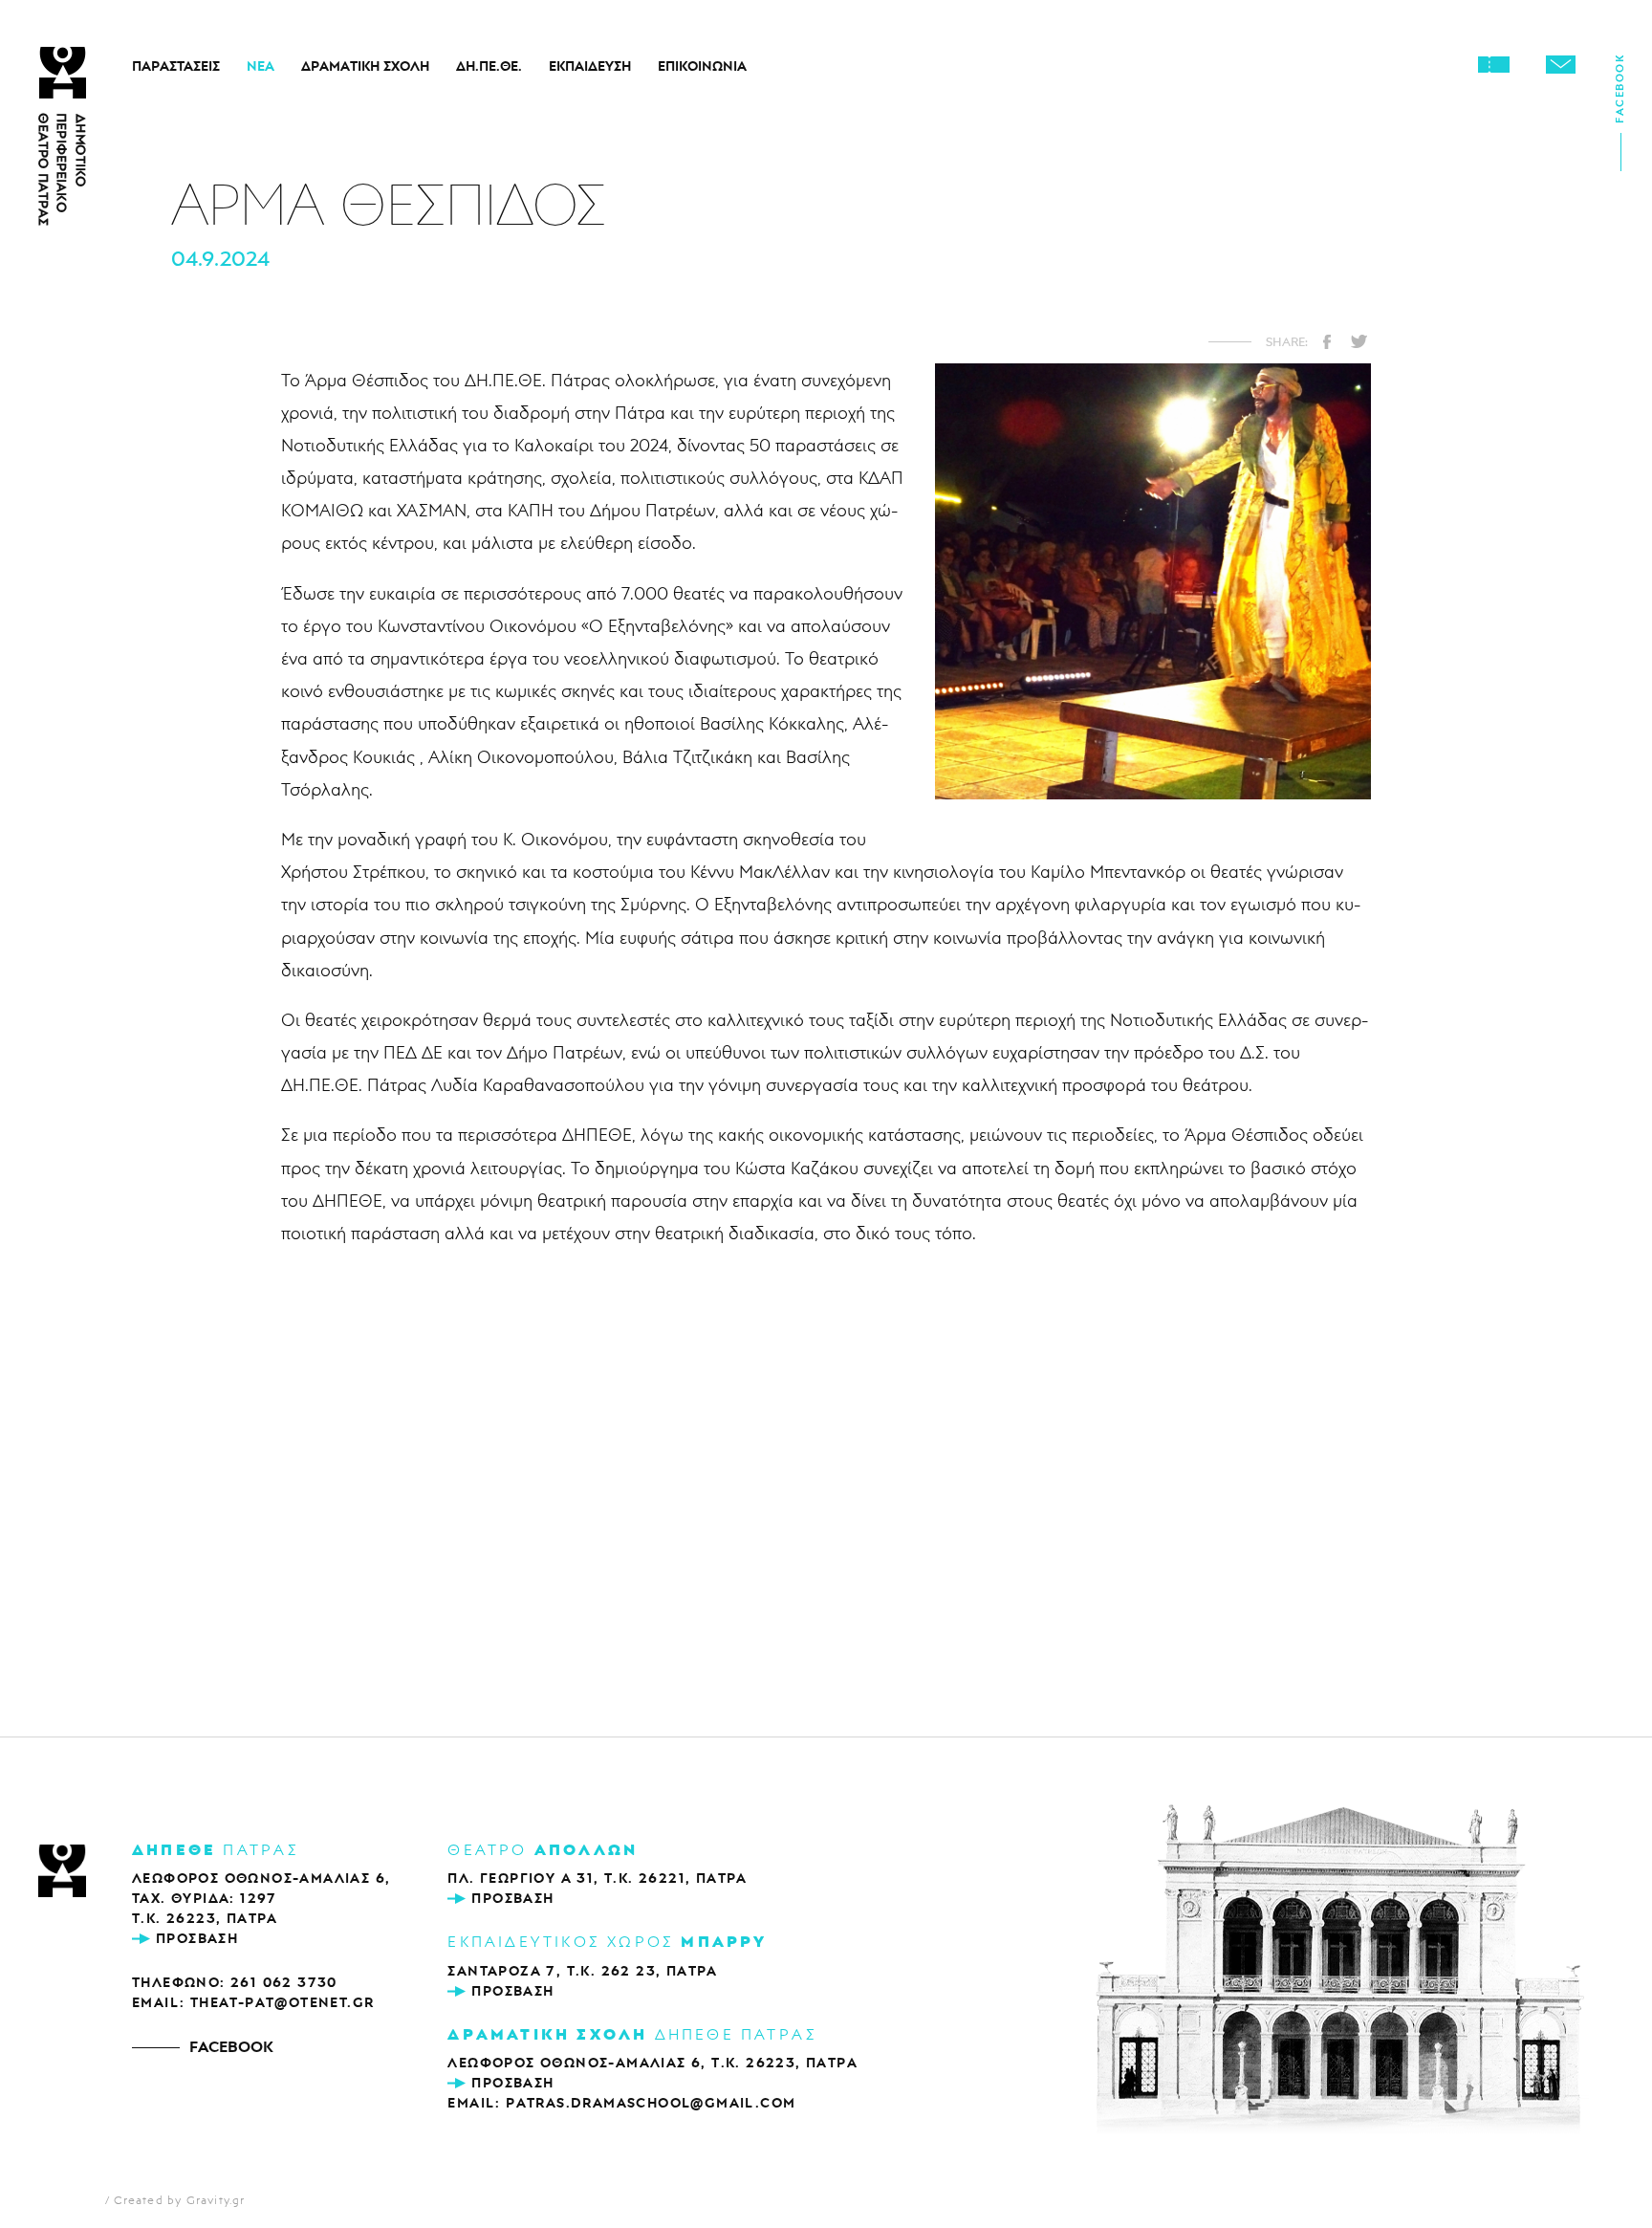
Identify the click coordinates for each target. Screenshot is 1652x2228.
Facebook (1619, 95)
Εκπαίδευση (590, 66)
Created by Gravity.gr (179, 2200)
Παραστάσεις (176, 66)
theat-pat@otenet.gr (283, 2002)
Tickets (1493, 64)
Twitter (1359, 341)
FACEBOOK (231, 2046)
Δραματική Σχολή (365, 66)
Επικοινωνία (702, 66)
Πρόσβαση (197, 1938)
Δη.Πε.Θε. (489, 66)
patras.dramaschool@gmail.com (651, 2103)
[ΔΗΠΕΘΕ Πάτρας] (62, 1873)
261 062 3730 (284, 1982)
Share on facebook (1327, 341)
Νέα (261, 66)
